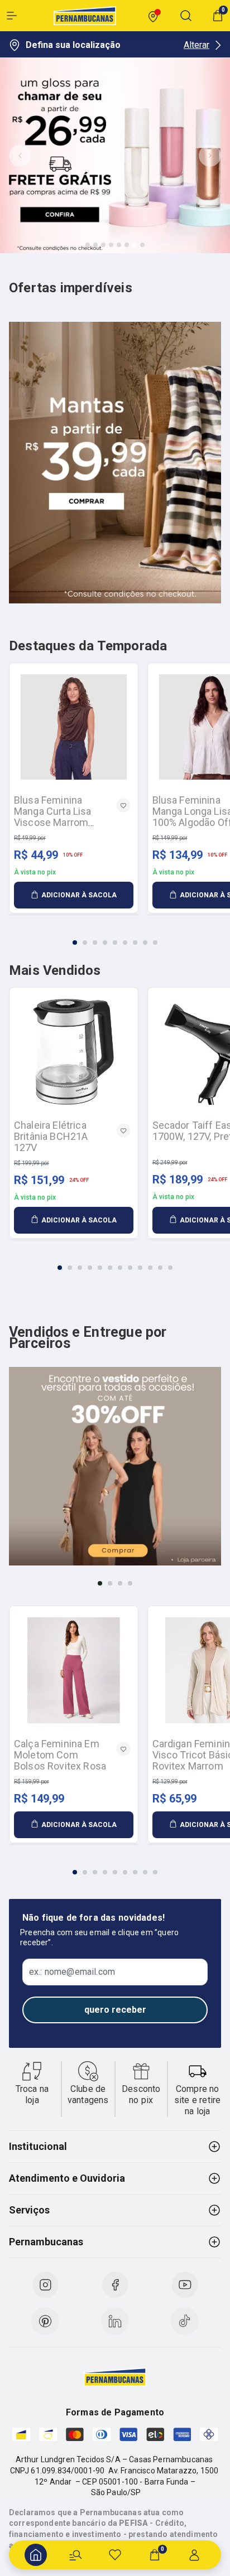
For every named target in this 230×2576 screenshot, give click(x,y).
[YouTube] (185, 2285)
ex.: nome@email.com (72, 1972)
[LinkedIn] (115, 2321)
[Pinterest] (45, 2321)
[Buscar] (75, 2555)
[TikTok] (185, 2321)
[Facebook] (115, 2285)
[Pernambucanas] (85, 16)
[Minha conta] (194, 2555)
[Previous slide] (20, 156)
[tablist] (115, 936)
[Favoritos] (115, 2555)
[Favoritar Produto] (123, 805)
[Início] (36, 2555)
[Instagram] (45, 2285)
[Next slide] (210, 156)
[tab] (88, 245)
